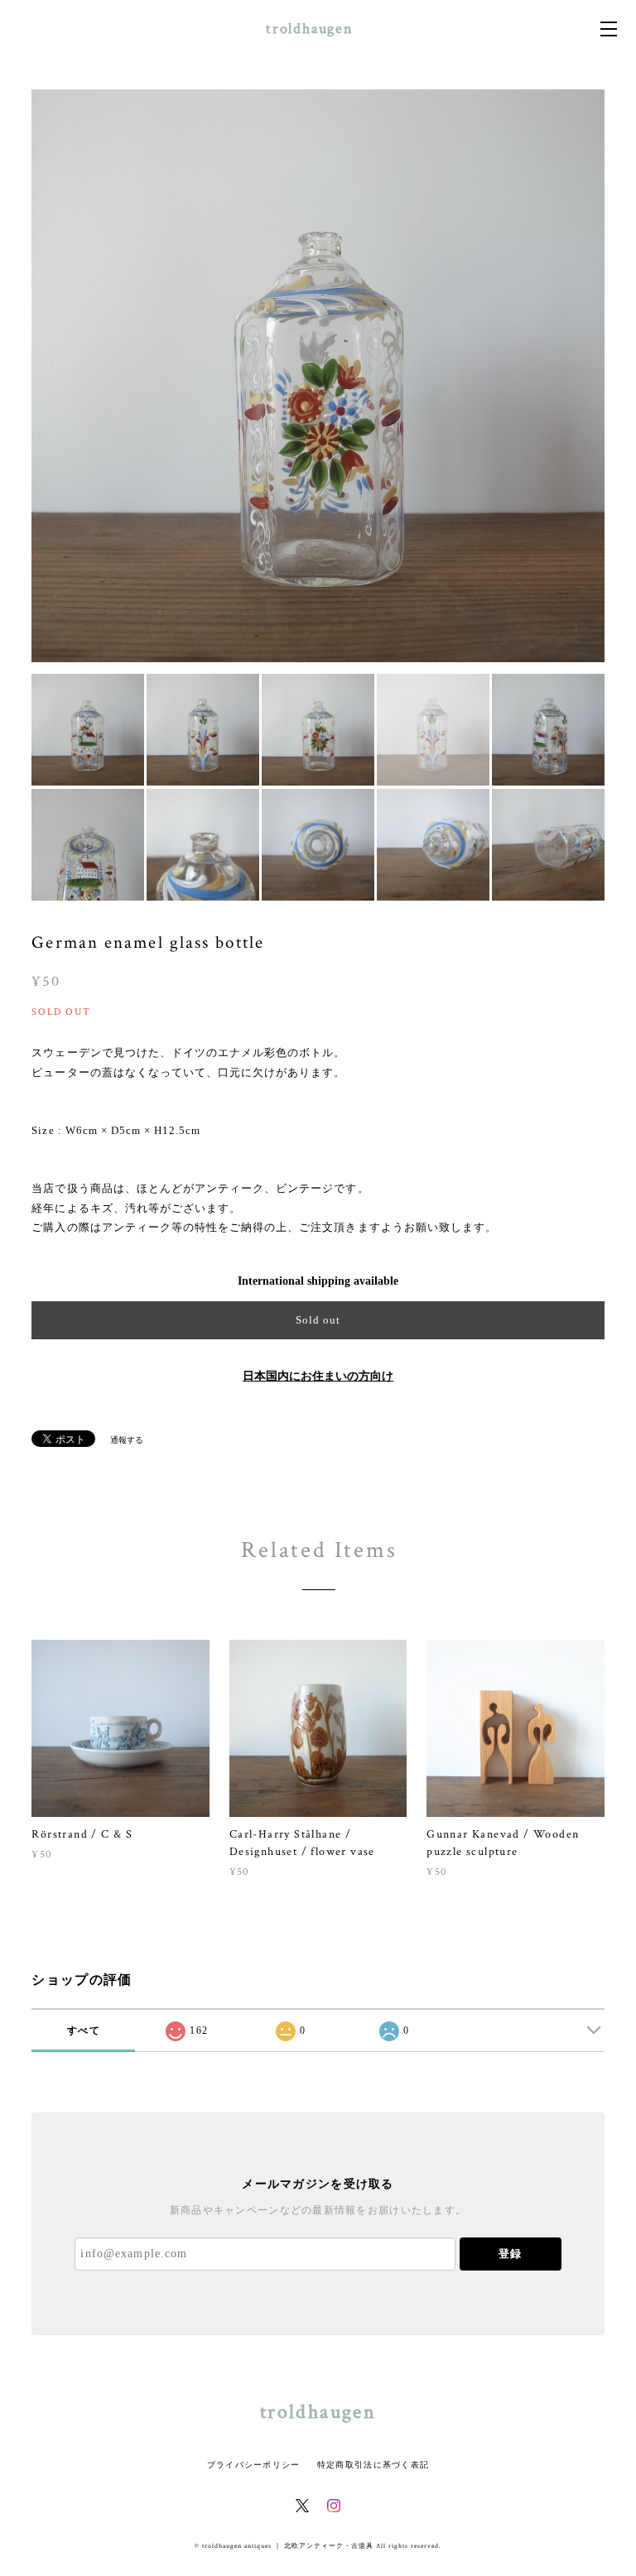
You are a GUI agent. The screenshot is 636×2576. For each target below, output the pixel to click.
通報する (127, 1440)
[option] (318, 376)
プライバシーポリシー (254, 2465)
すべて (84, 2031)
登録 (510, 2254)
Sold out (318, 1320)
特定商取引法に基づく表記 (373, 2465)
